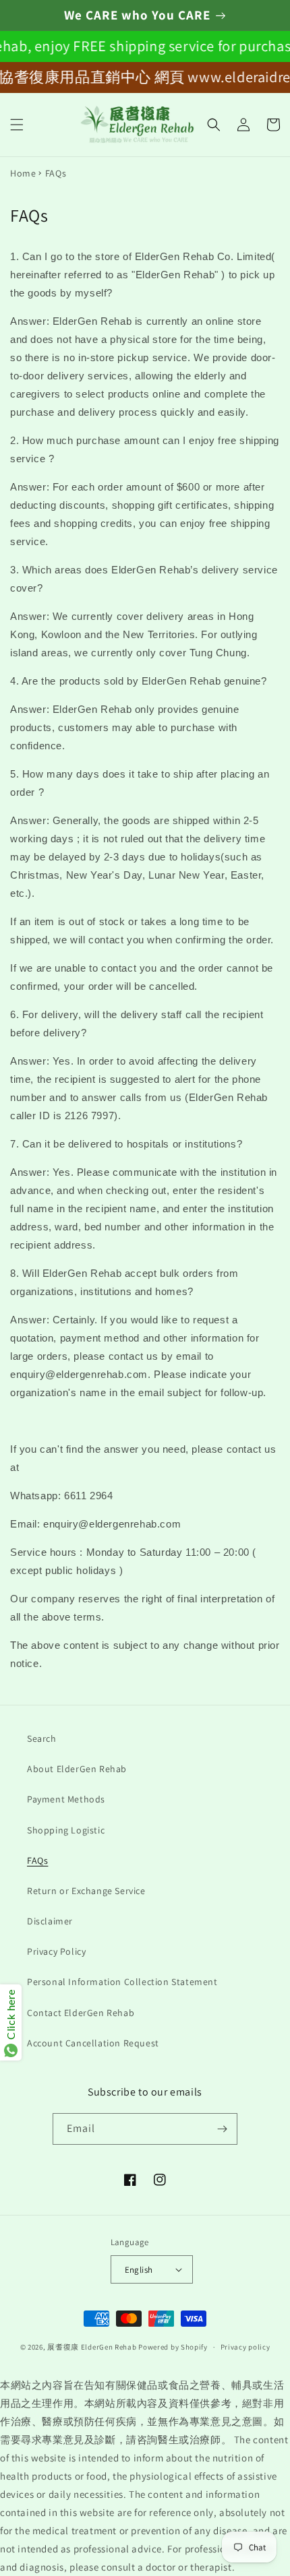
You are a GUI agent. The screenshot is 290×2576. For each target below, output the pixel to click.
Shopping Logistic (66, 1830)
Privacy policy (245, 2347)
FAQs (37, 1860)
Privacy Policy (56, 1951)
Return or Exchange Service (86, 1891)
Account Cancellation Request (93, 2043)
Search (42, 1738)
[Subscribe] (222, 2129)
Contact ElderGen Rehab (81, 2013)
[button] (17, 125)
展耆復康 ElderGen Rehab (92, 2347)
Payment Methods (66, 1799)
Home (23, 173)
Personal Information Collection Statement (122, 1982)
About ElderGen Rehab (77, 1769)
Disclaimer (50, 1921)
